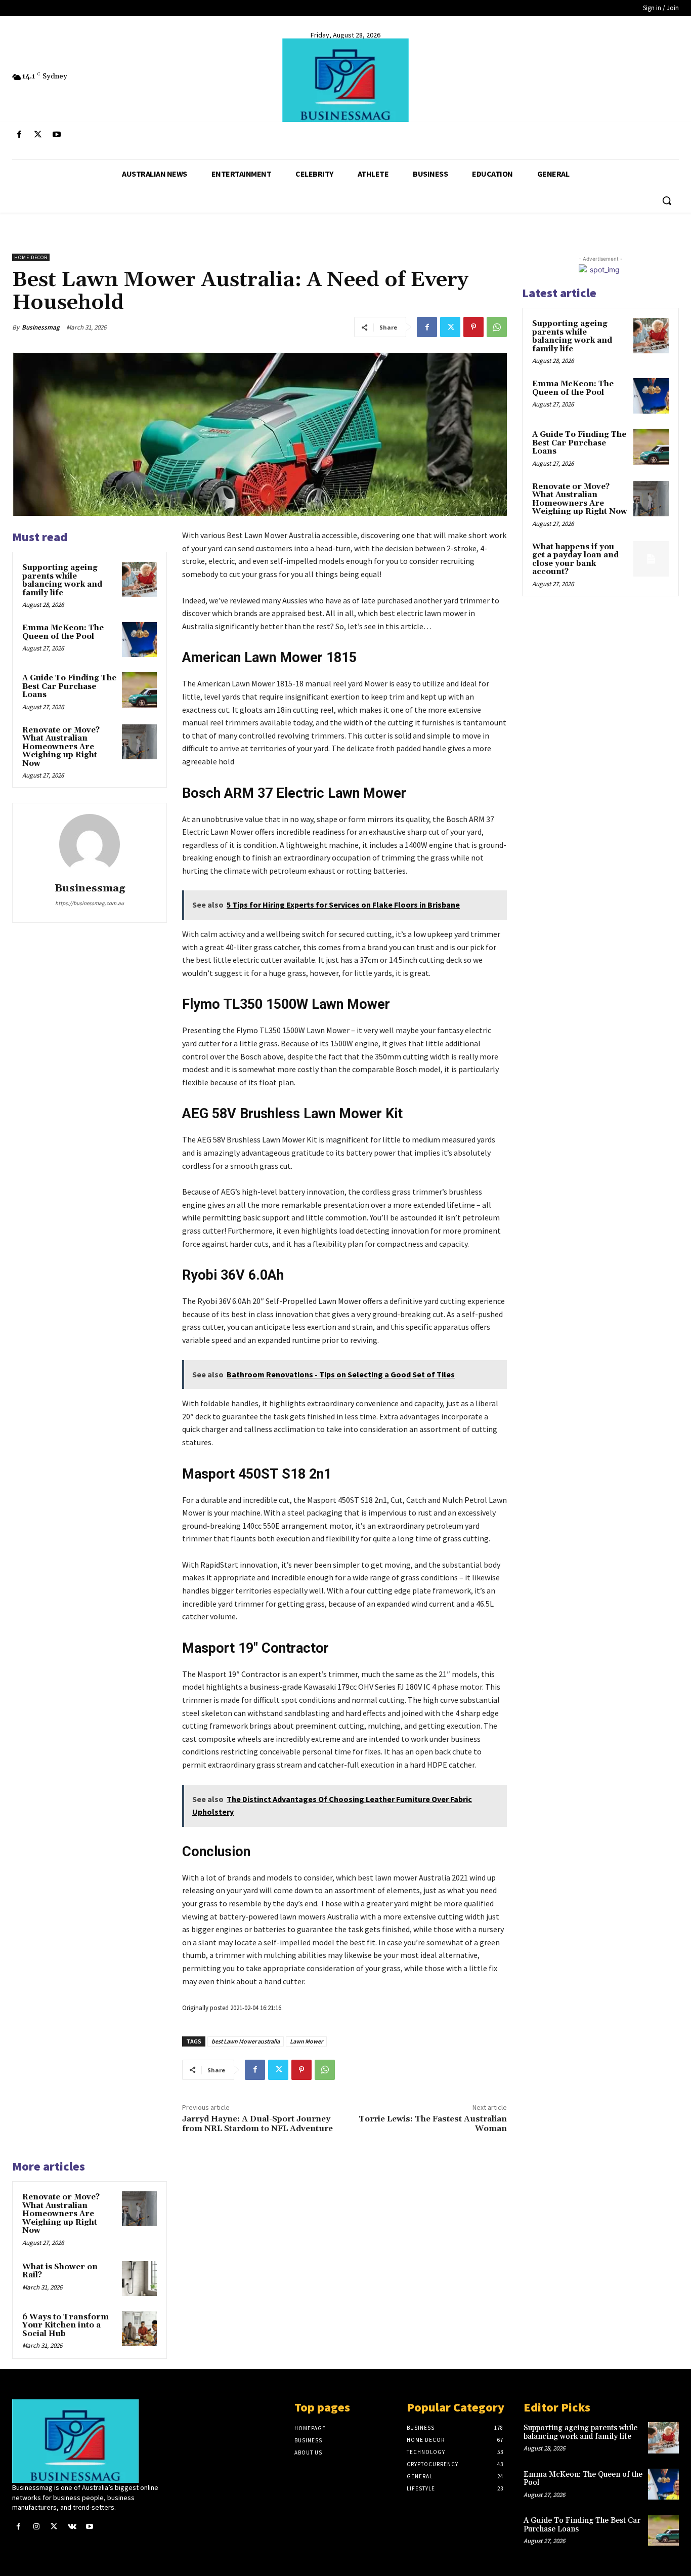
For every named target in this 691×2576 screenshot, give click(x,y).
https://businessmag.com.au (90, 903)
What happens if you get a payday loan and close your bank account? (575, 560)
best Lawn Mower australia (246, 2041)
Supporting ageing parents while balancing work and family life (62, 580)
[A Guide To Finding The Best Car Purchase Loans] (139, 690)
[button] (667, 200)
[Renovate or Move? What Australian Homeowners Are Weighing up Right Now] (139, 742)
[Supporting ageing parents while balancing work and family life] (139, 579)
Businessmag (41, 327)
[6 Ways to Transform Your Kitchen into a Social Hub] (139, 2329)
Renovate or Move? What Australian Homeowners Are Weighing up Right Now (61, 747)
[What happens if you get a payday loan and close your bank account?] (651, 559)
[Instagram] (36, 2527)
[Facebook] (19, 135)
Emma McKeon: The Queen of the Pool (63, 632)
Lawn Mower (306, 2041)
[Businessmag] (345, 80)
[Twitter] (38, 135)
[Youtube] (56, 135)
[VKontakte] (72, 2527)
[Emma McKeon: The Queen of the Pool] (139, 640)
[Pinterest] (473, 327)
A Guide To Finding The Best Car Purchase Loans (69, 686)
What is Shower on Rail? (60, 2271)
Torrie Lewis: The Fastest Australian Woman (433, 2124)
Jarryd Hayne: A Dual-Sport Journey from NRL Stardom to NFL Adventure (257, 2124)
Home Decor (31, 257)
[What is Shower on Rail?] (139, 2279)
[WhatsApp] (497, 327)
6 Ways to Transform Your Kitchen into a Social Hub (66, 2325)
